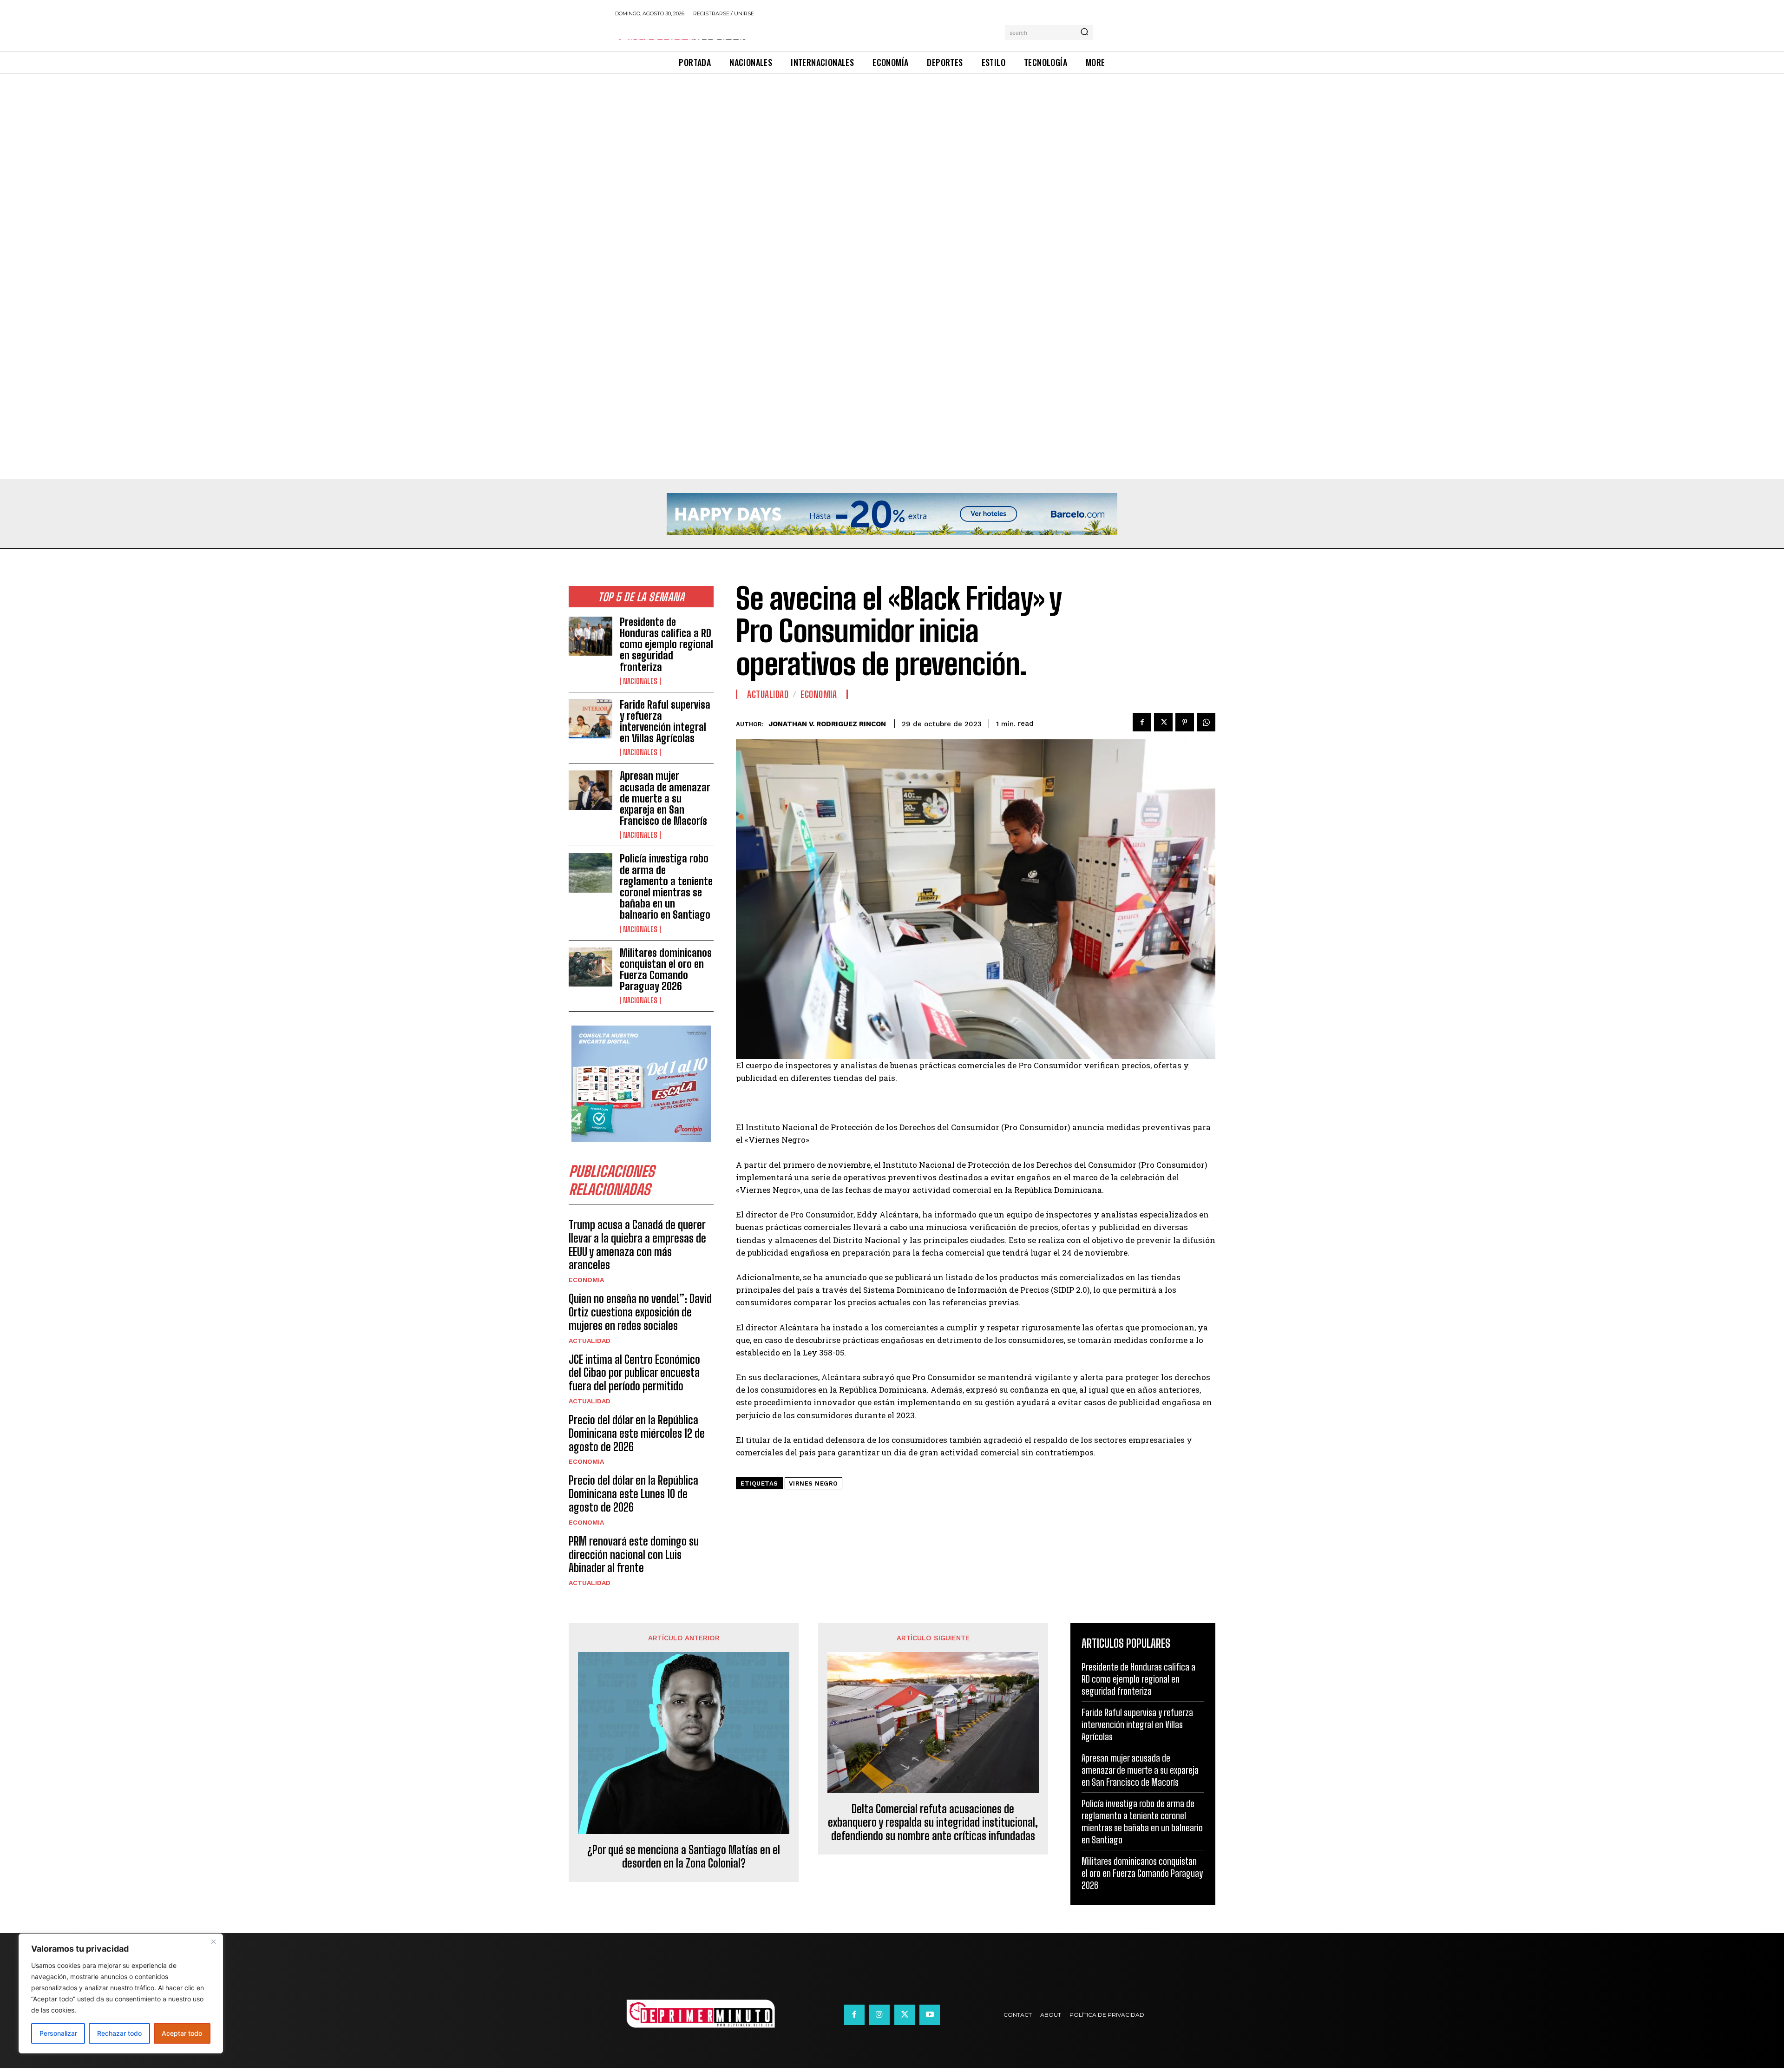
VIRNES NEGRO (813, 1483)
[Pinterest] (1185, 722)
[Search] (1084, 33)
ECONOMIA (586, 1280)
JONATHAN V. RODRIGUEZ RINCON (827, 724)
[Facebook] (1142, 722)
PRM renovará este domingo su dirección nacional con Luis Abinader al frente (634, 1555)
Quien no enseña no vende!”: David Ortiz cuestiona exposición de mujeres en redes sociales (640, 1312)
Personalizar (58, 2033)
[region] (121, 1993)
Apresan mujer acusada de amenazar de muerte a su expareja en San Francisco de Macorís (665, 798)
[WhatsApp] (1206, 722)
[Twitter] (1163, 722)
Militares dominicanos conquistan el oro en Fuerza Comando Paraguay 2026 (666, 970)
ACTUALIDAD (590, 1341)
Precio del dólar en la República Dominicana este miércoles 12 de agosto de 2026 (637, 1433)
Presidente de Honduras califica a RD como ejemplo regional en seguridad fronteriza (666, 645)
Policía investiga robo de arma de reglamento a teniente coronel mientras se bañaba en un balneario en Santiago (666, 887)
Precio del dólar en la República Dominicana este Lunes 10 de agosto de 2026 (633, 1494)
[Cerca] (213, 1941)
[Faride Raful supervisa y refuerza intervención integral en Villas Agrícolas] (590, 719)
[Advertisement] (279, 143)
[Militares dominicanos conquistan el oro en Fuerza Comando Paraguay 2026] (590, 967)
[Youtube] (930, 2015)
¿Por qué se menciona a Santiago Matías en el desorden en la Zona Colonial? (684, 1857)
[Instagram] (879, 2015)
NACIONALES (640, 681)
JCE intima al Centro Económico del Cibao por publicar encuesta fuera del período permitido (634, 1373)
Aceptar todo (182, 2033)
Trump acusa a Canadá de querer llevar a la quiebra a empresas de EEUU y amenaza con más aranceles (637, 1245)
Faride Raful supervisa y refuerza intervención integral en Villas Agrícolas (665, 722)
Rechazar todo (119, 2033)
